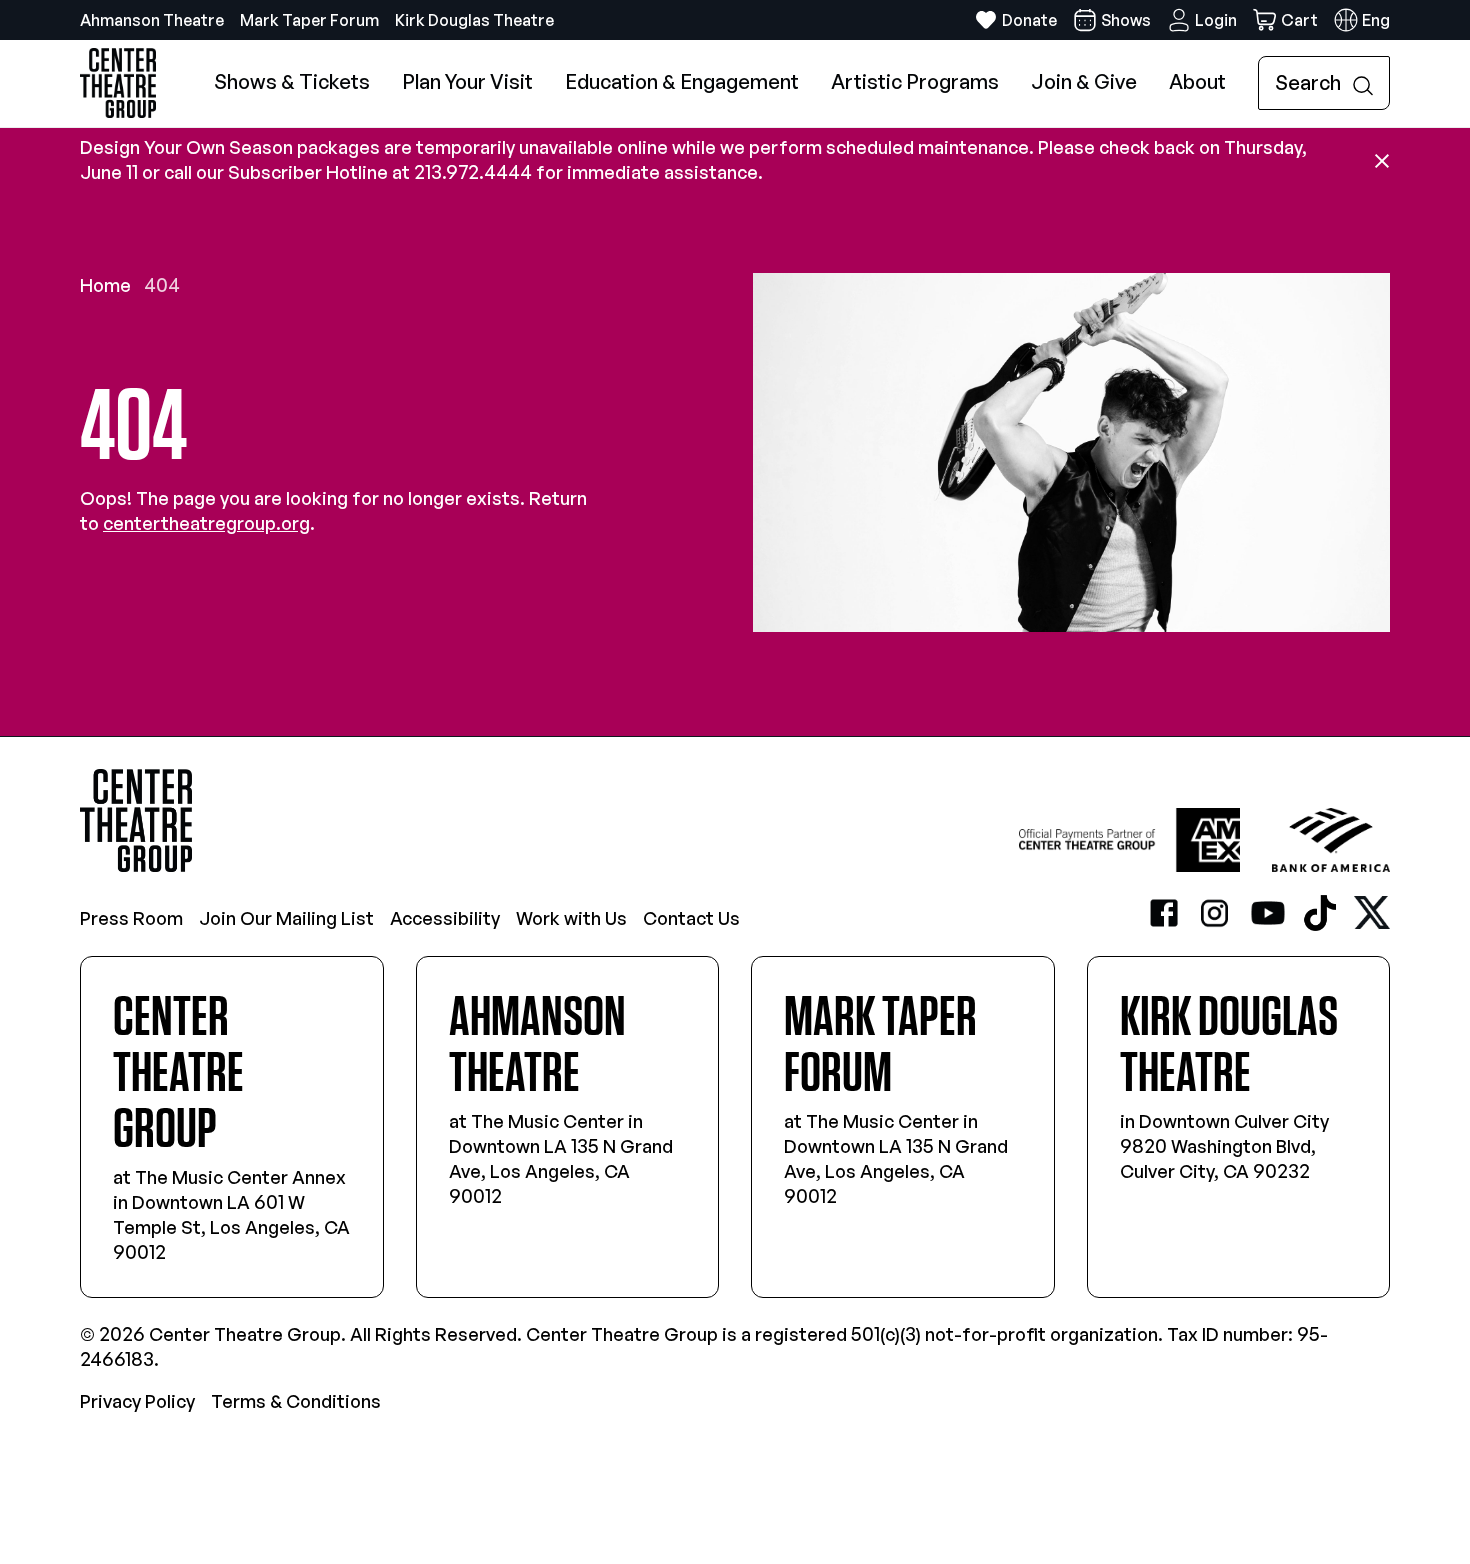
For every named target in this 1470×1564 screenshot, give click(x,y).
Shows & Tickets (292, 81)
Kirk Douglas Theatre (474, 20)
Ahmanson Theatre (152, 20)
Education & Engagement (682, 81)
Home (105, 285)
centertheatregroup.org (206, 523)
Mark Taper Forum (309, 20)
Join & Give (1084, 81)
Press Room (131, 918)
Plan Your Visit (467, 81)
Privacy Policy (137, 1401)
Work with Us (571, 918)
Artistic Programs (915, 81)
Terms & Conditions (296, 1401)
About (1197, 81)
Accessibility (445, 918)
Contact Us (691, 918)
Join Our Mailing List (286, 918)
